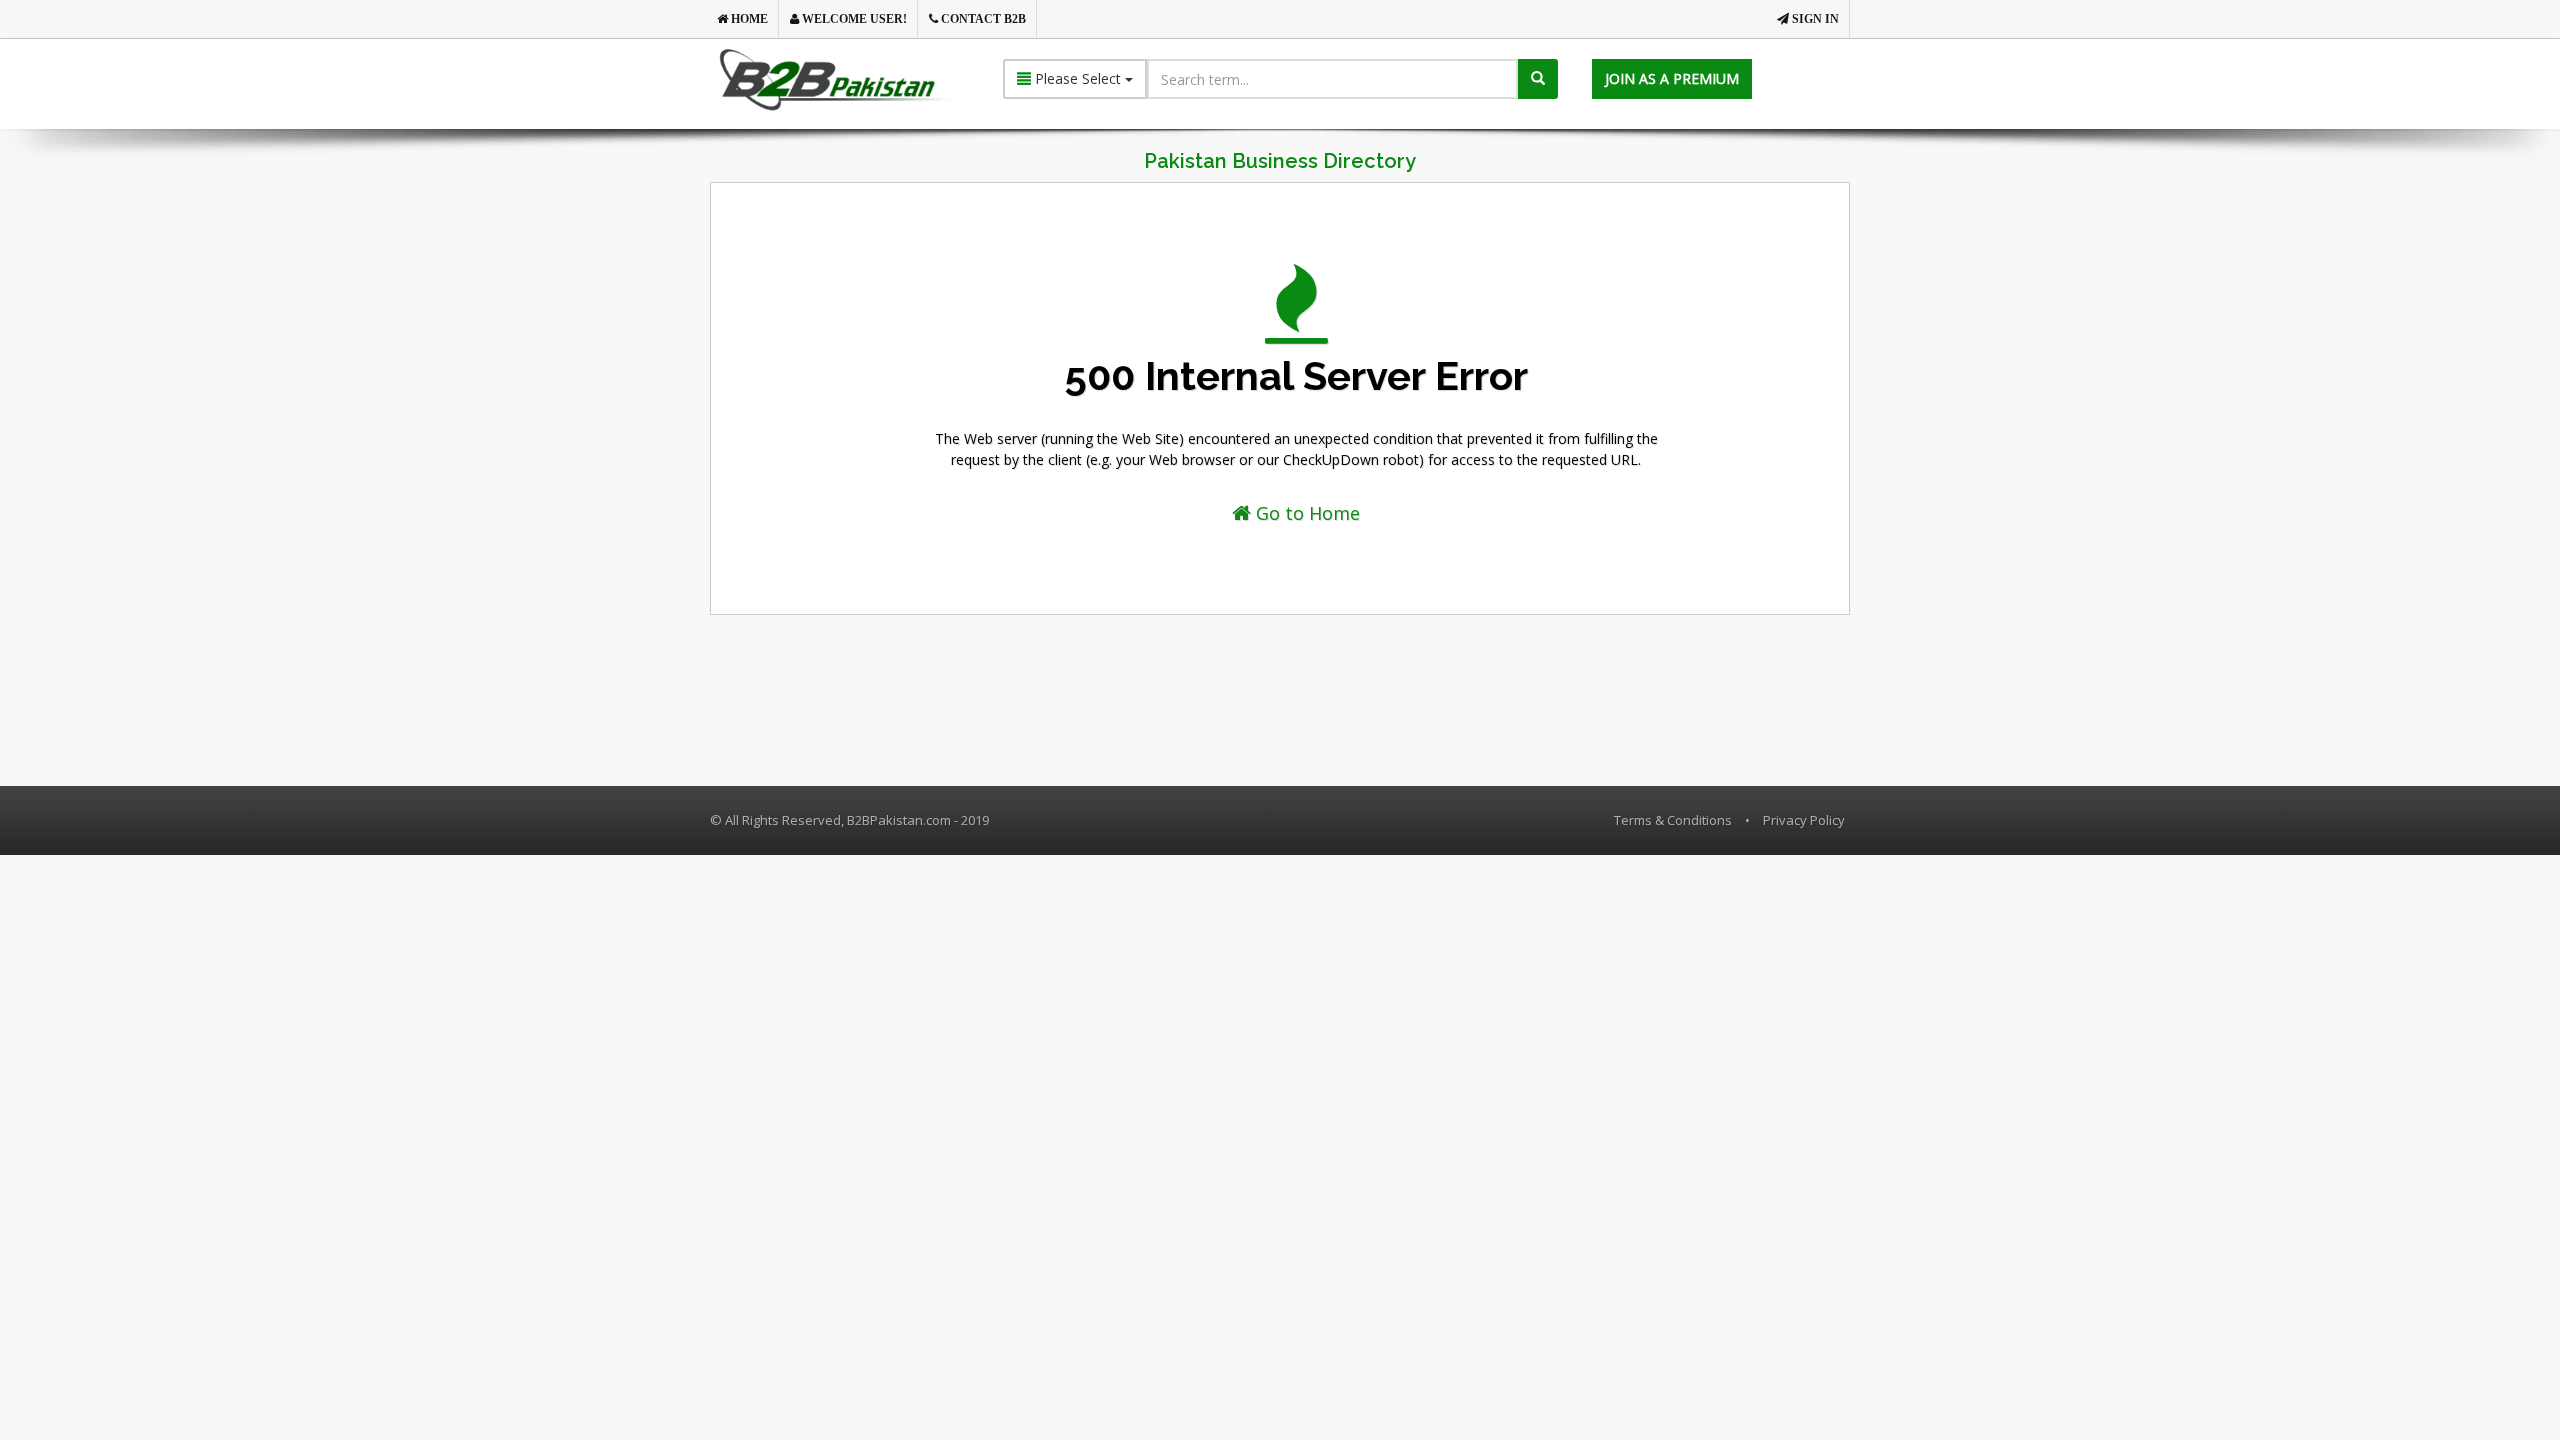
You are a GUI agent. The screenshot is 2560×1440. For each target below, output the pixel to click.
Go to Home (1305, 513)
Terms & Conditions (1673, 820)
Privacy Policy (1804, 820)
